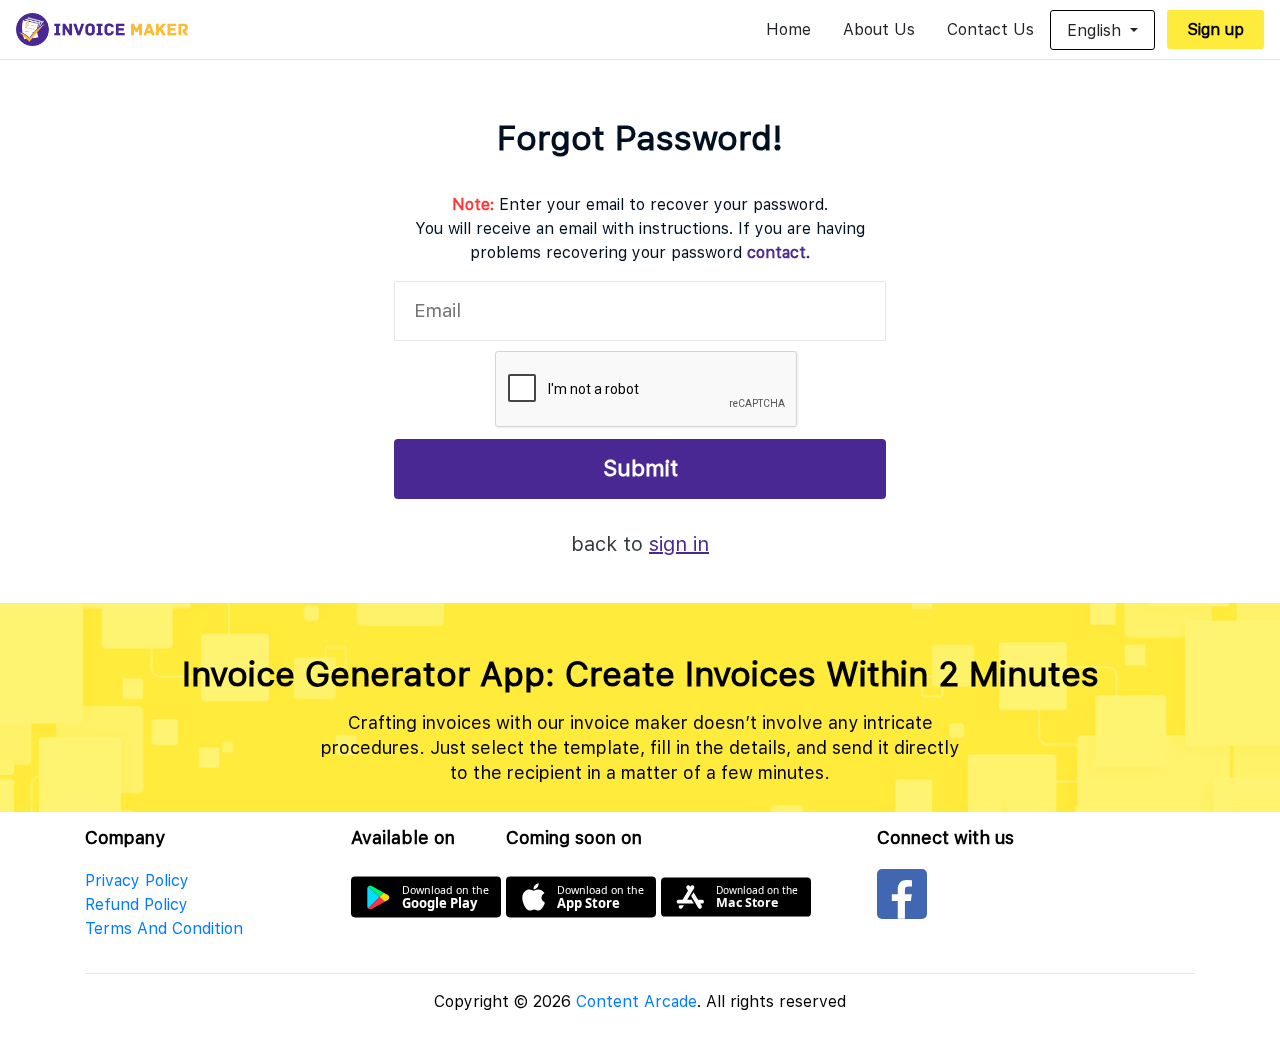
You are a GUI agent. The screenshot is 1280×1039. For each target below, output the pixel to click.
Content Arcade (636, 1001)
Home (788, 29)
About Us (879, 29)
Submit (640, 468)
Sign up (1215, 29)
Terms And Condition (164, 928)
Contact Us (990, 29)
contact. (778, 252)
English (1096, 30)
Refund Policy (136, 904)
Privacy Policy (137, 880)
